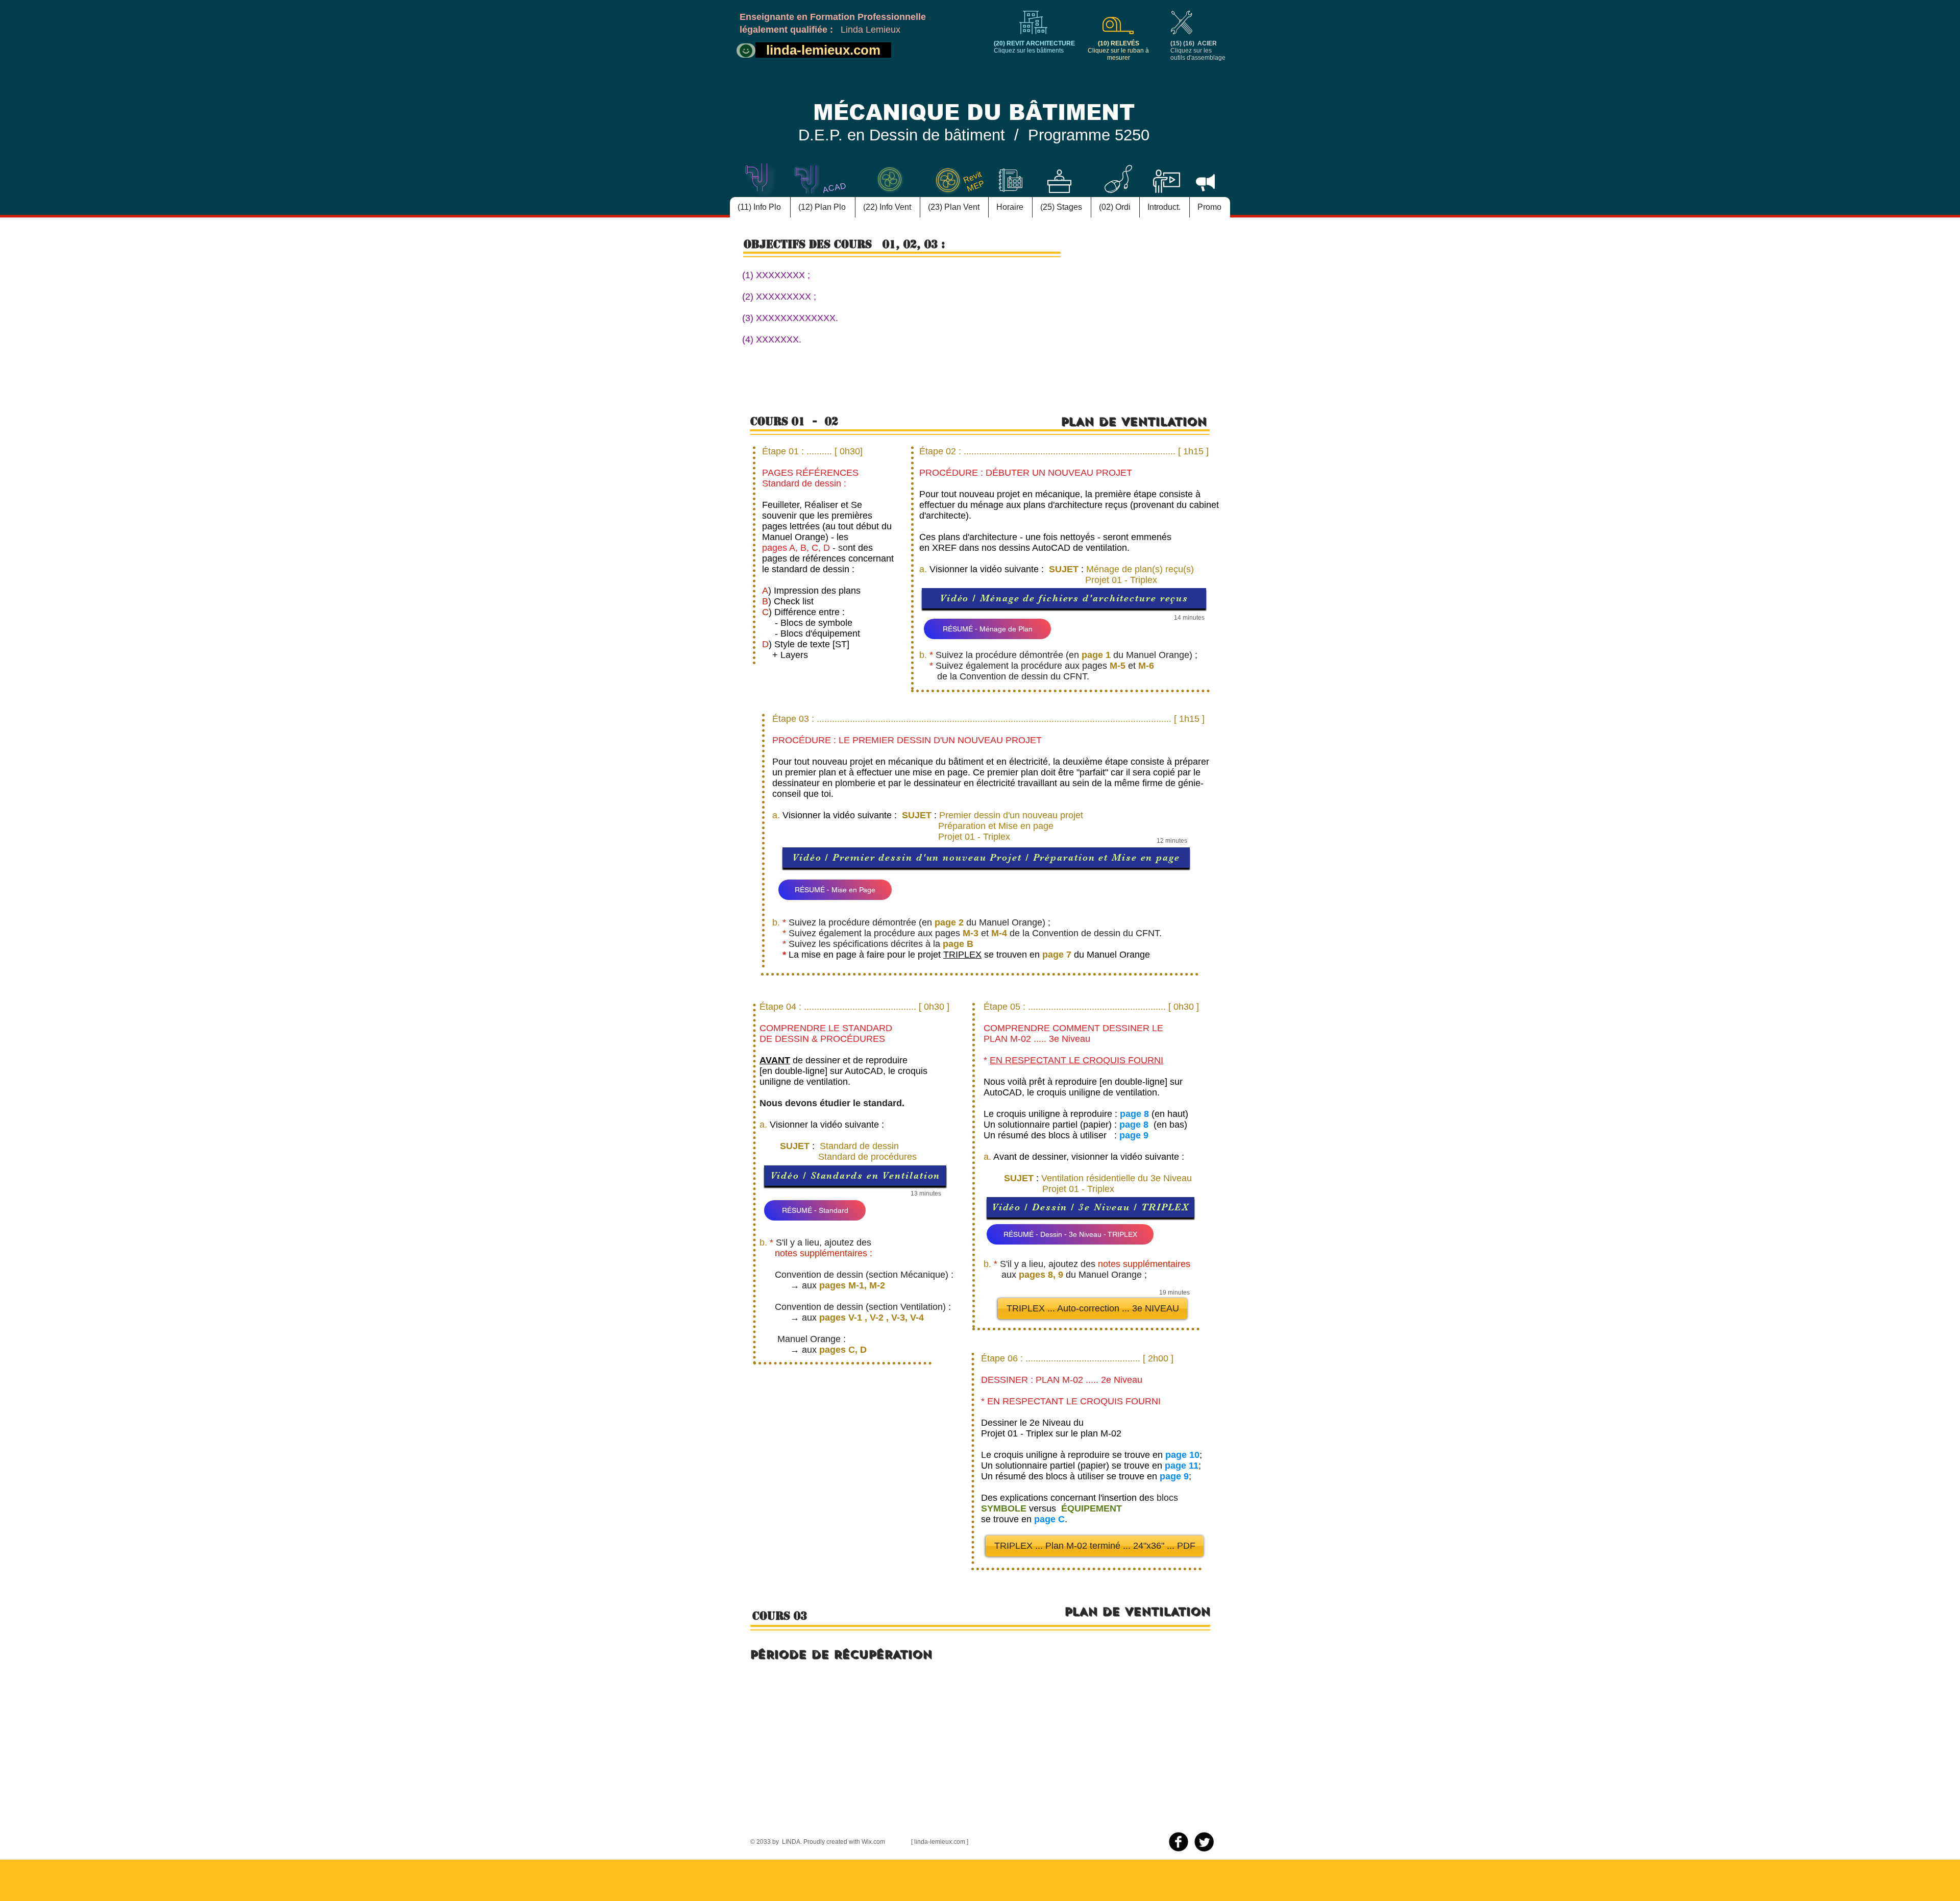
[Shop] (746, 51)
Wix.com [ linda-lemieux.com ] (915, 1842)
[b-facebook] (1179, 1842)
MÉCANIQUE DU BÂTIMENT (974, 113)
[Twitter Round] (1204, 1842)
